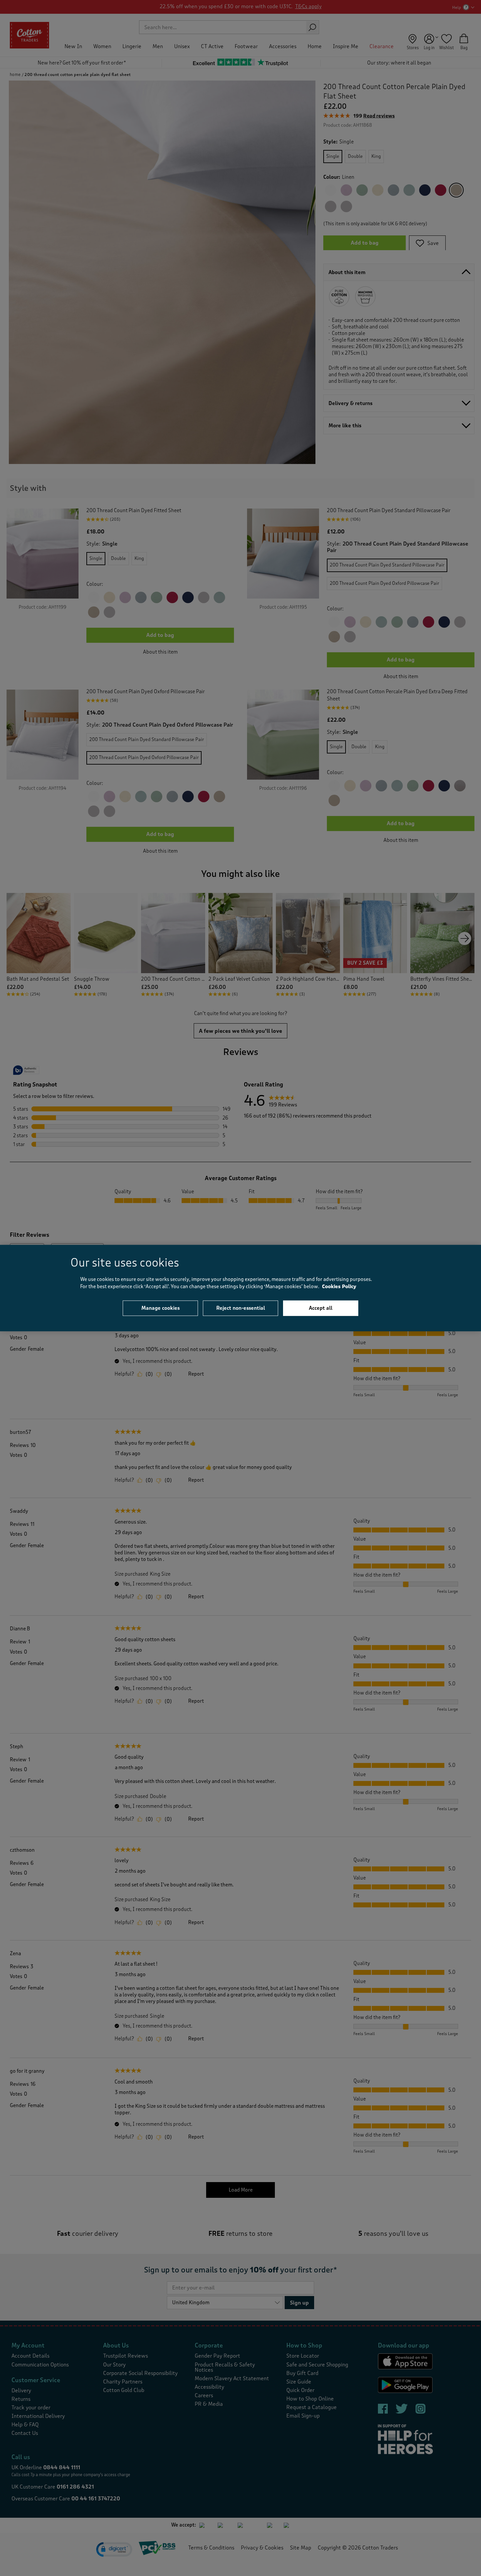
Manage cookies (160, 1308)
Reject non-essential (241, 1308)
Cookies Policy (339, 1287)
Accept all (321, 1308)
